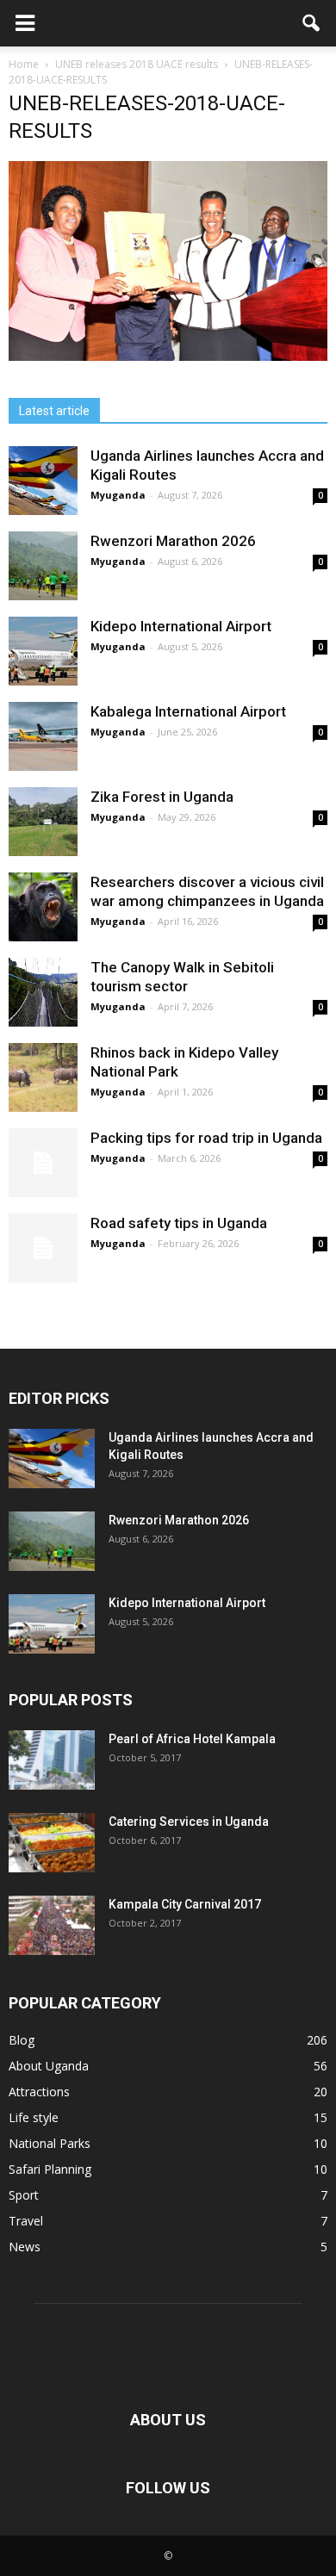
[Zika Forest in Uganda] (43, 822)
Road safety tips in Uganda (179, 1223)
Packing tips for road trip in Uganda (208, 1138)
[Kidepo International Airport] (43, 651)
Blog (22, 2040)
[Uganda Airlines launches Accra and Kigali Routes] (43, 481)
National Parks (50, 2143)
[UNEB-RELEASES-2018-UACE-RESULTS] (168, 357)
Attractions (39, 2092)
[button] (312, 23)
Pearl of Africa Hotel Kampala (192, 1739)
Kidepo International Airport (181, 626)
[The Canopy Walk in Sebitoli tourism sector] (43, 992)
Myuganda (118, 495)
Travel (26, 2221)
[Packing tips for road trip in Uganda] (43, 1163)
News (25, 2247)
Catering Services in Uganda (189, 1822)
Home (24, 64)
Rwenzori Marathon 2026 (173, 541)
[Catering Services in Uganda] (52, 1843)
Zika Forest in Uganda (162, 797)
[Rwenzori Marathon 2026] (43, 566)
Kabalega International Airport (188, 711)
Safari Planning (50, 2169)
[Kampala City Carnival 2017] (52, 1925)
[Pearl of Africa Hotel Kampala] (52, 1760)
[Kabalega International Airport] (43, 736)
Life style (34, 2117)
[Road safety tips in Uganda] (43, 1248)
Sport (24, 2195)
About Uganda (49, 2066)
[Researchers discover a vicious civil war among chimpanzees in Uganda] (43, 907)
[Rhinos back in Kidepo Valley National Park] (43, 1077)
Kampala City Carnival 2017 (185, 1904)
